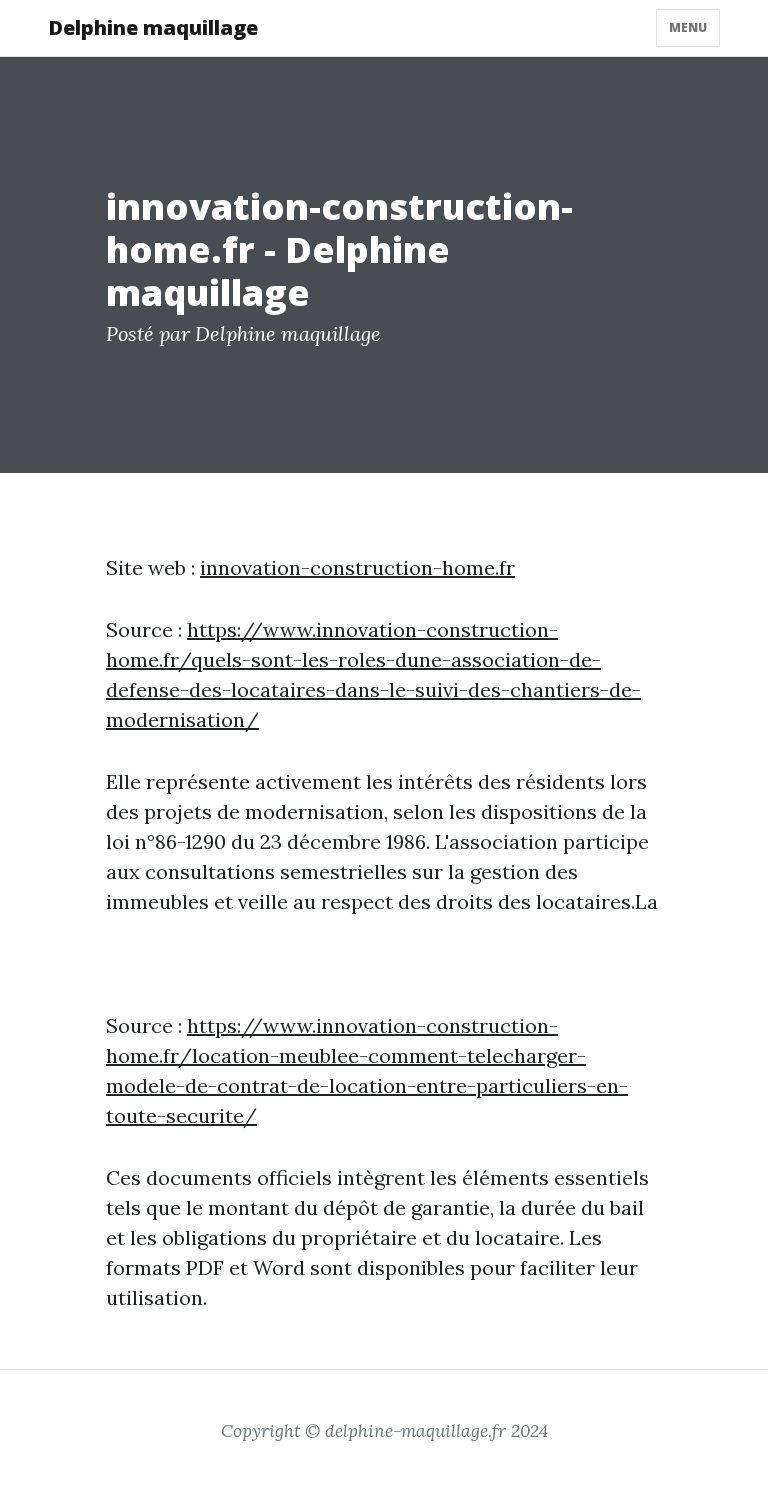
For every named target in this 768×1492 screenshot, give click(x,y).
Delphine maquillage (153, 27)
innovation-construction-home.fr (357, 567)
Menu (688, 27)
